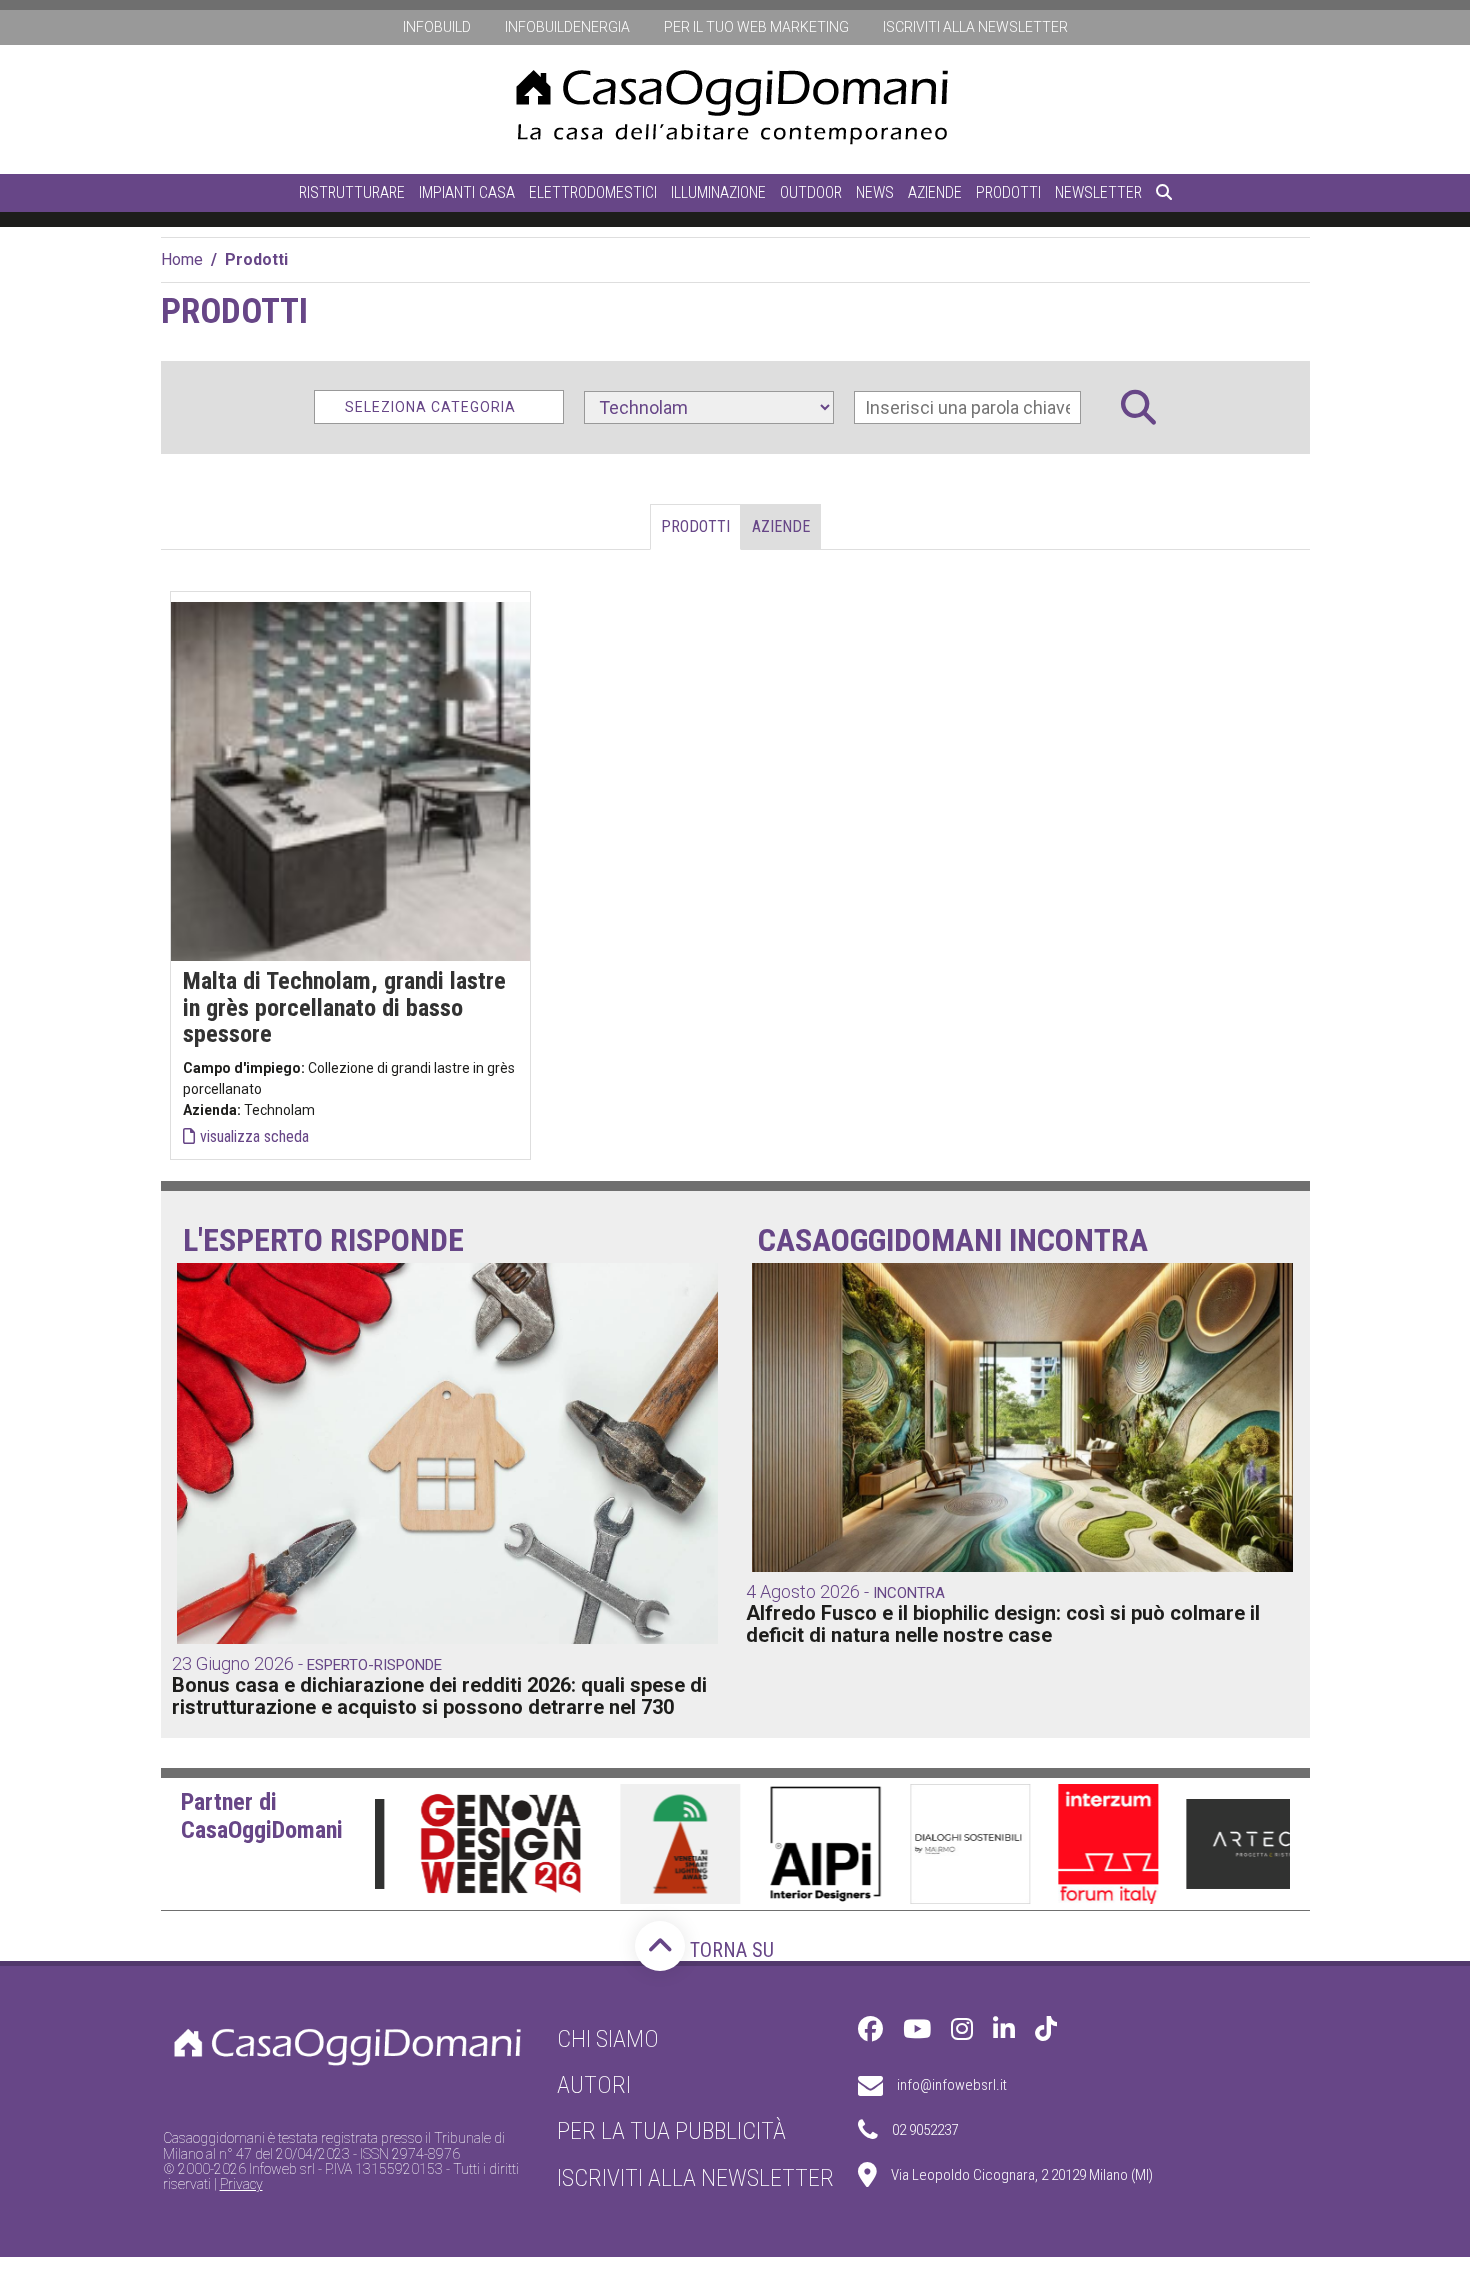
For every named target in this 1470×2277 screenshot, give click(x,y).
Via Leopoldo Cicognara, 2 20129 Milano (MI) (1022, 2175)
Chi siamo (608, 2039)
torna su (729, 1950)
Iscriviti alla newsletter (975, 27)
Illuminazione (718, 192)
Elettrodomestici (593, 192)
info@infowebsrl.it (952, 2085)
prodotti (695, 526)
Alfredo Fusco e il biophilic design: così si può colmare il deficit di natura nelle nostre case (1003, 1624)
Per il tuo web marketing (756, 27)
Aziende (935, 192)
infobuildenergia (567, 27)
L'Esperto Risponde (323, 1240)
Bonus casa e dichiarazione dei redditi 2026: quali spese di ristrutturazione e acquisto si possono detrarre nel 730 (439, 1696)
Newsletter (1098, 192)
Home (182, 259)
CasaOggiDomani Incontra (953, 1240)
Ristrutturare (352, 192)
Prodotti (1008, 192)
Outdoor (811, 192)
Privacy (241, 2184)
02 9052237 (925, 2130)
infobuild (437, 27)
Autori (594, 2085)
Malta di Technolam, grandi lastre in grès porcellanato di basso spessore (344, 1007)
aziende (781, 526)
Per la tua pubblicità (671, 2131)
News (875, 192)
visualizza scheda (254, 1136)
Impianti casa (467, 192)
